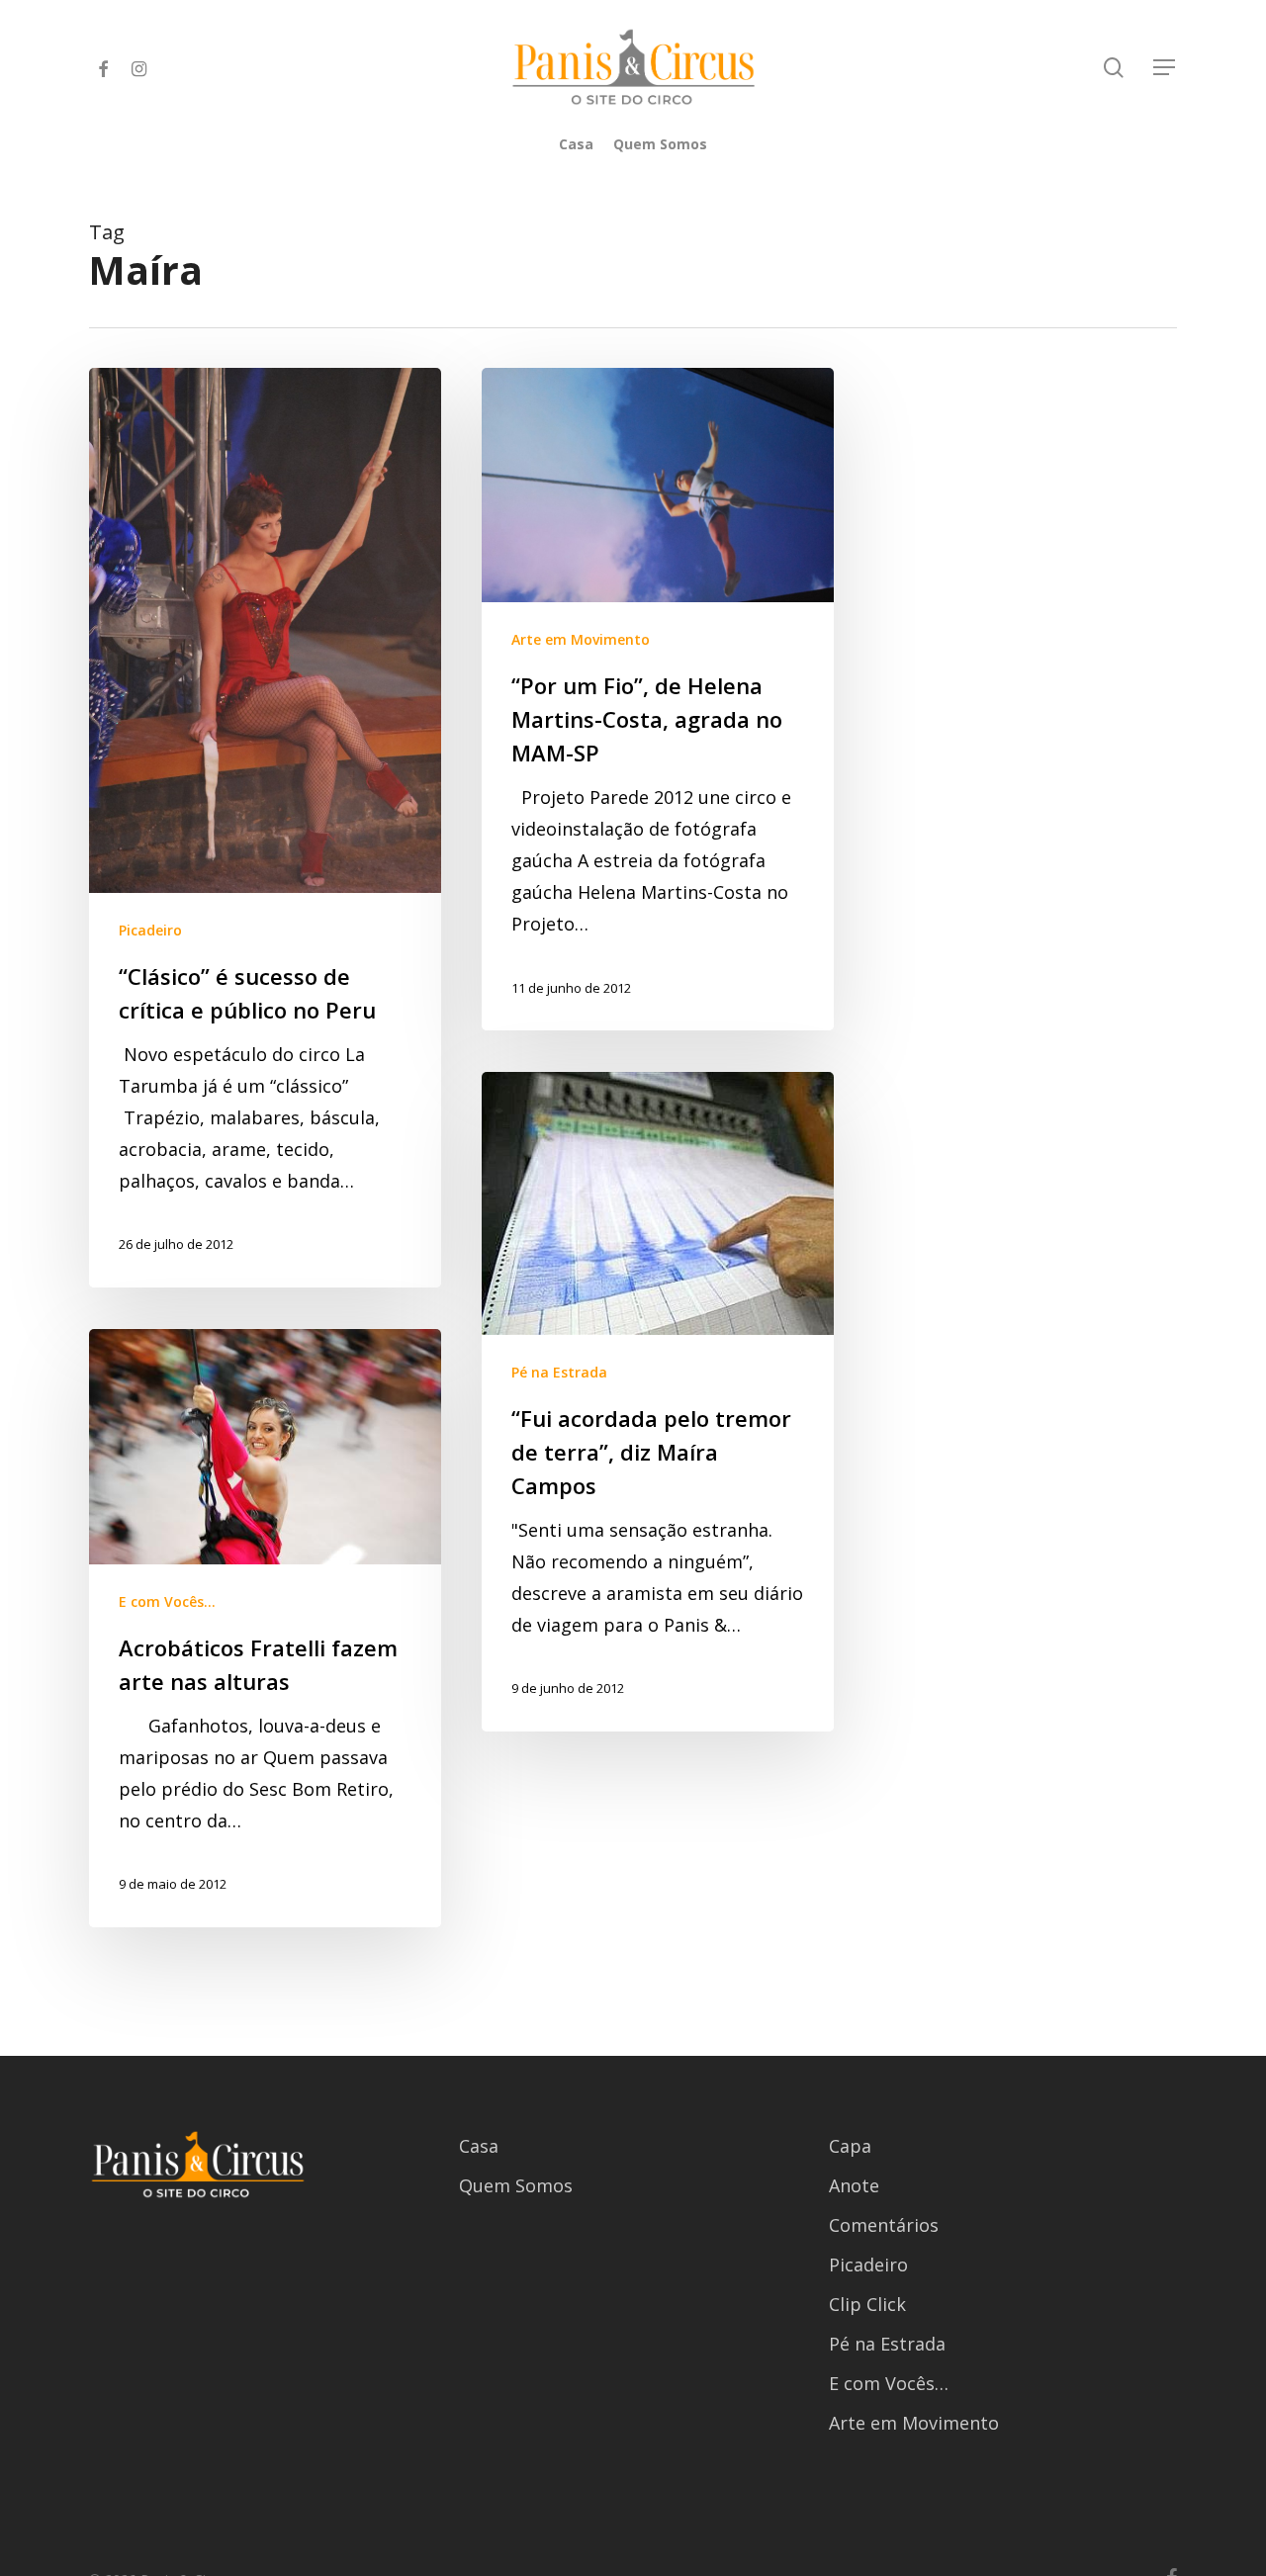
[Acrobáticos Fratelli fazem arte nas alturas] (265, 1629)
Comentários (884, 2225)
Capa (850, 2146)
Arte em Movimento (581, 639)
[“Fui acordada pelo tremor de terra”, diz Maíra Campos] (658, 1402)
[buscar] (1114, 68)
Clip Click (867, 2304)
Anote (854, 2185)
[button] (1165, 68)
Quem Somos (516, 2185)
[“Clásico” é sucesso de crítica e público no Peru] (265, 828)
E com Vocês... (167, 1601)
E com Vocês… (889, 2383)
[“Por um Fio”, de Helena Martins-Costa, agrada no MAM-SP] (658, 700)
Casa (479, 2146)
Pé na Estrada (559, 1372)
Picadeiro (150, 930)
